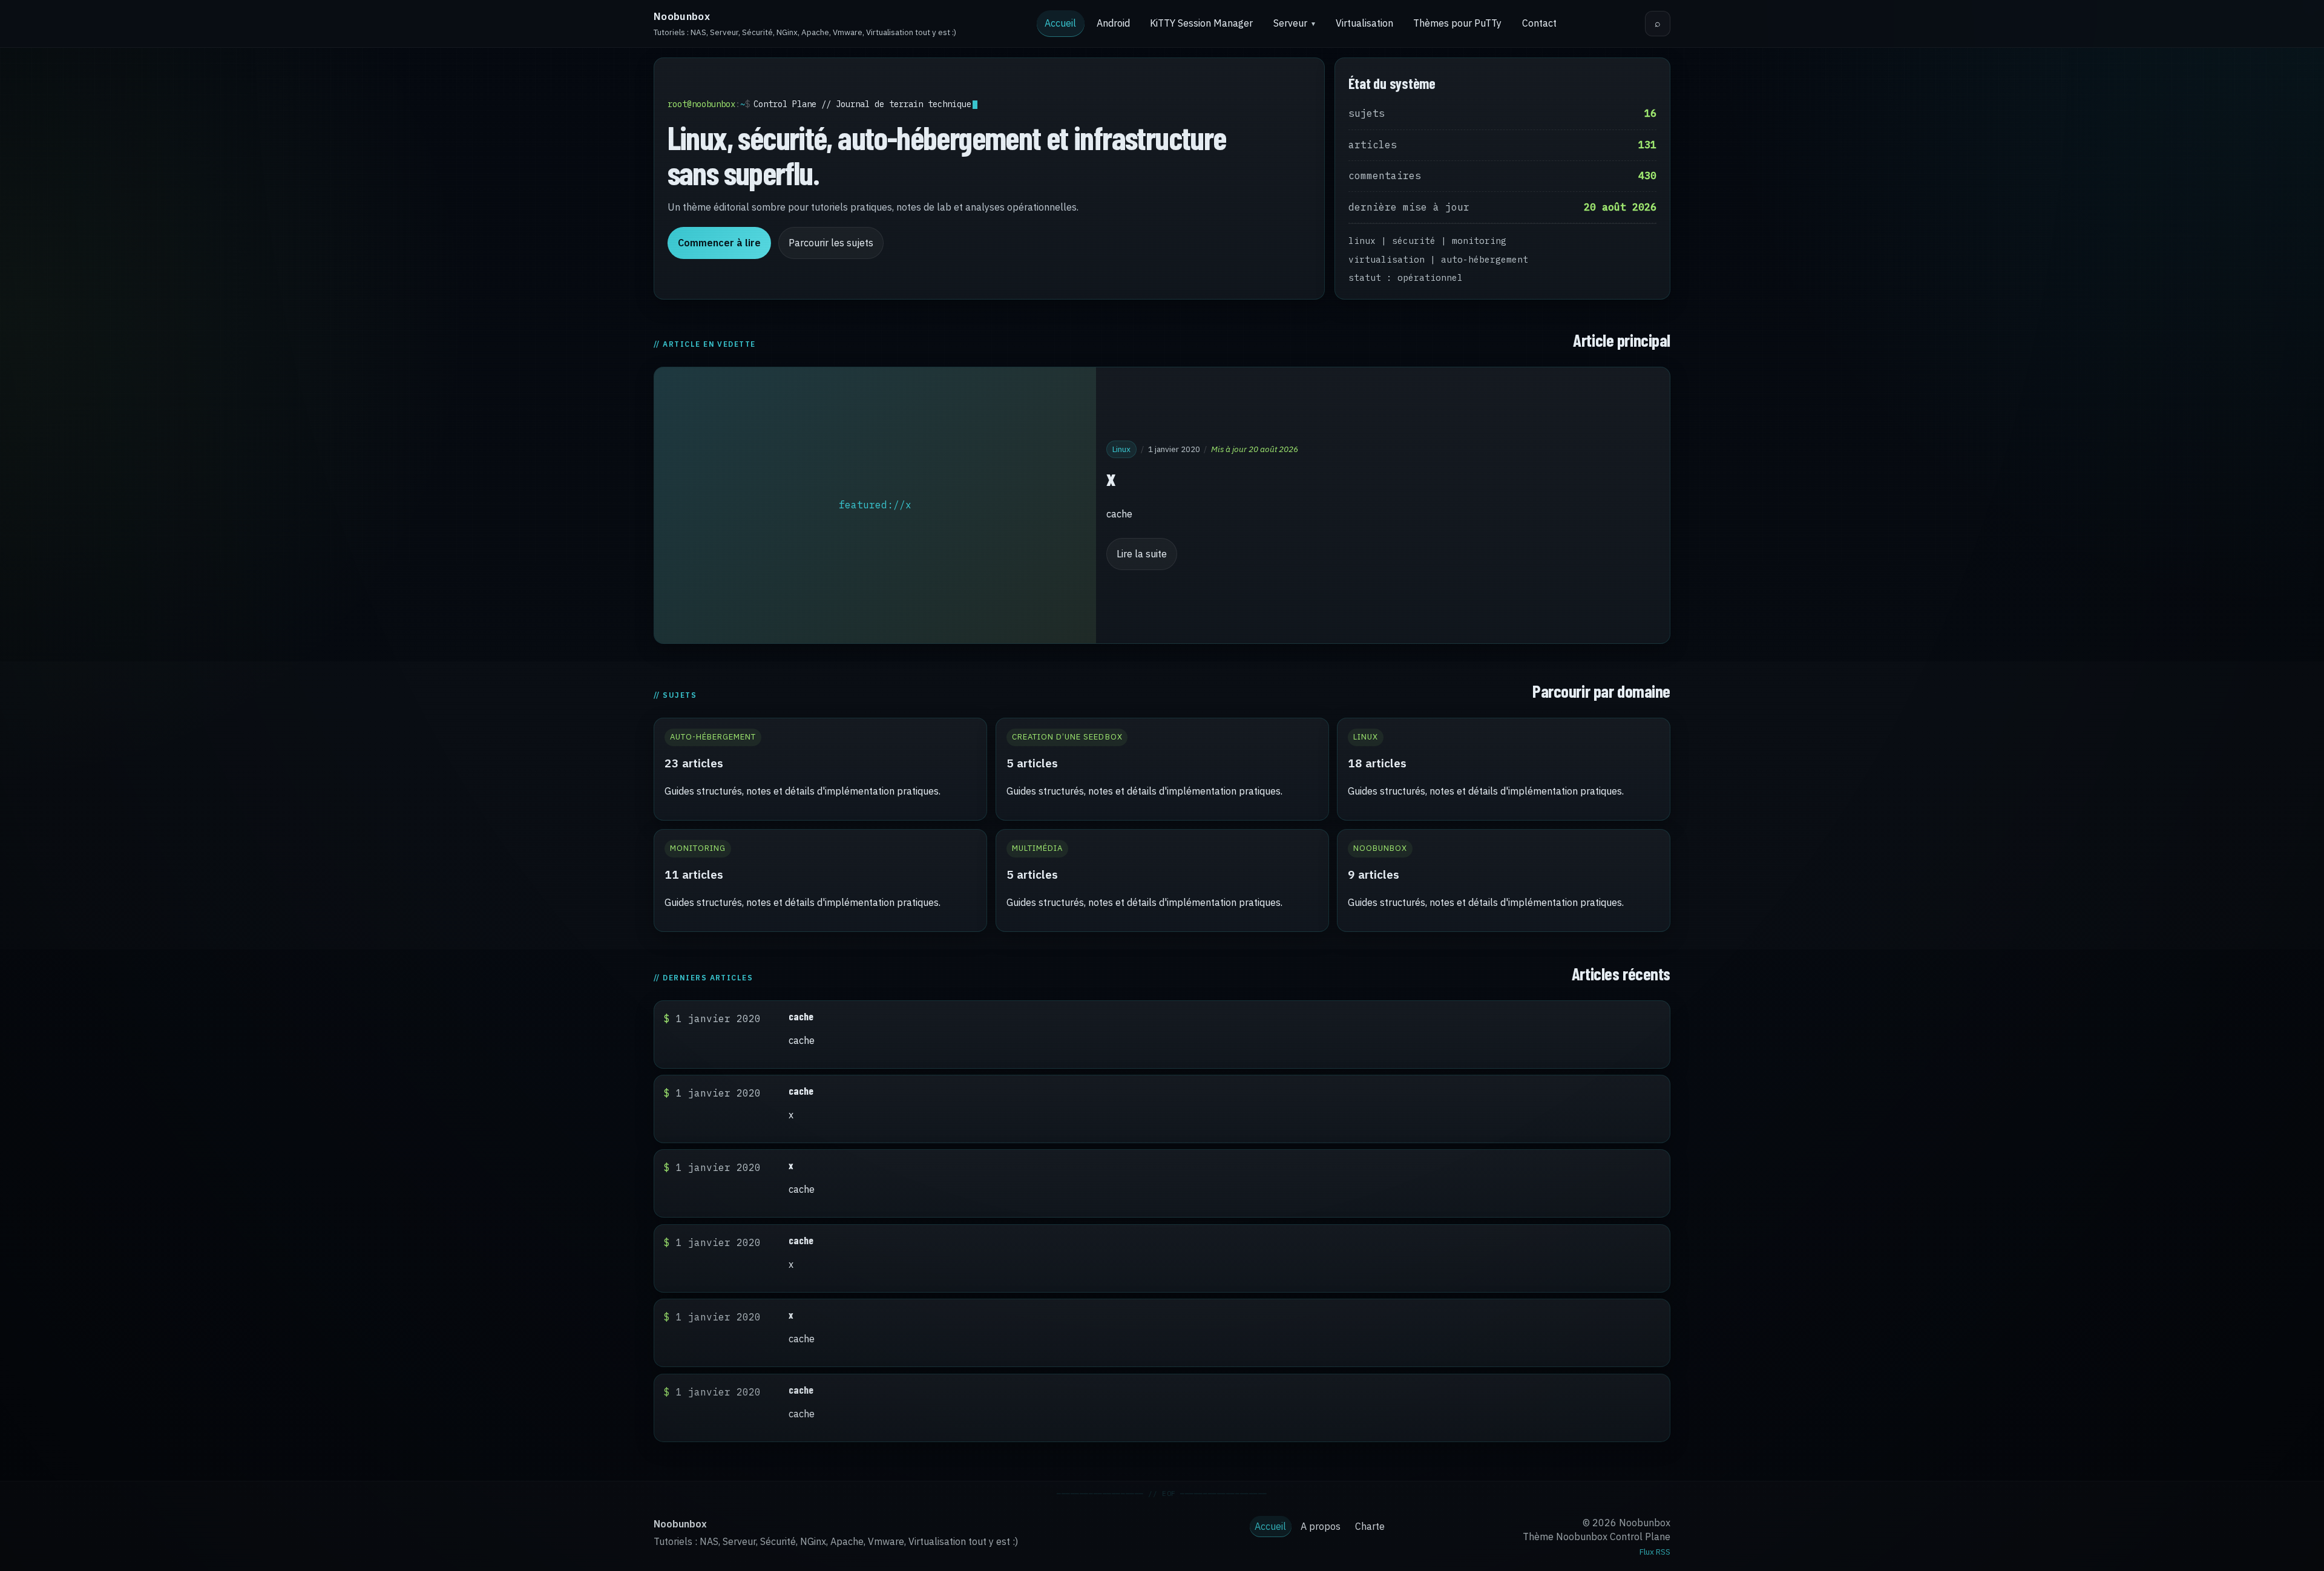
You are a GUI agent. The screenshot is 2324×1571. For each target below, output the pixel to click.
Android (1113, 23)
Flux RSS (1655, 1552)
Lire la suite (1142, 554)
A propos (1321, 1526)
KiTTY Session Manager (1201, 23)
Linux (1121, 448)
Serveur (1290, 23)
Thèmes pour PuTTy (1457, 23)
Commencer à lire (719, 243)
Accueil (1060, 23)
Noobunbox (682, 16)
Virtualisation (1364, 23)
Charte (1370, 1526)
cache (801, 1016)
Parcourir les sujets (831, 243)
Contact (1539, 23)
